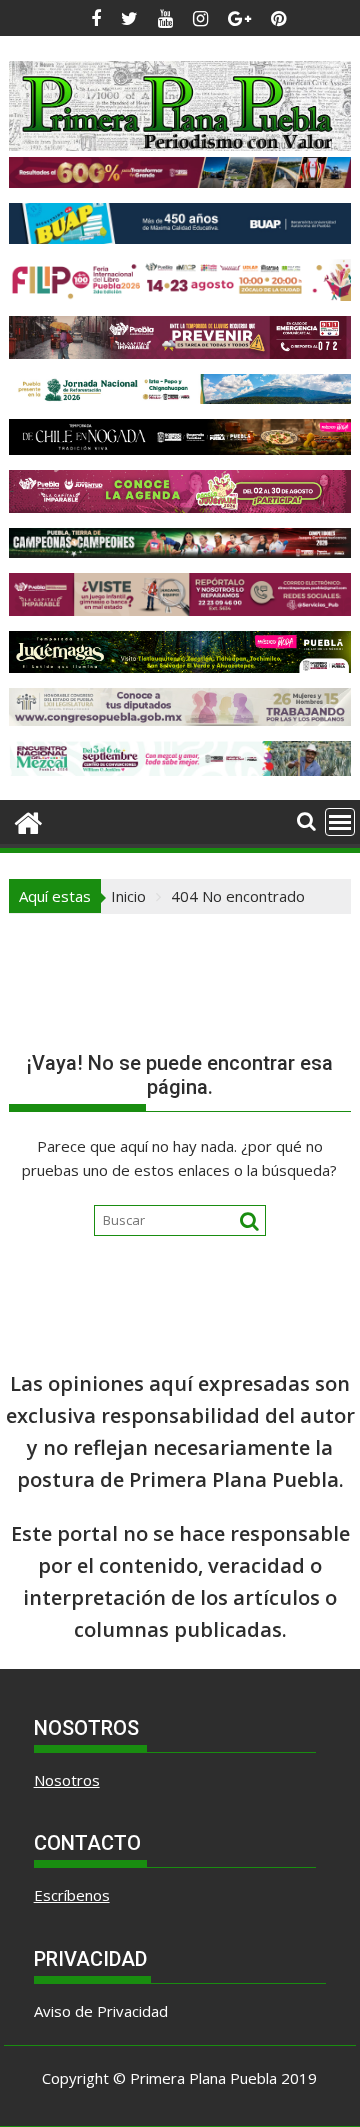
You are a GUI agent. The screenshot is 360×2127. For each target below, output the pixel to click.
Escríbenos (72, 1895)
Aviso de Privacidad (101, 2011)
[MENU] (340, 822)
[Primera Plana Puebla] (28, 820)
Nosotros (67, 1780)
